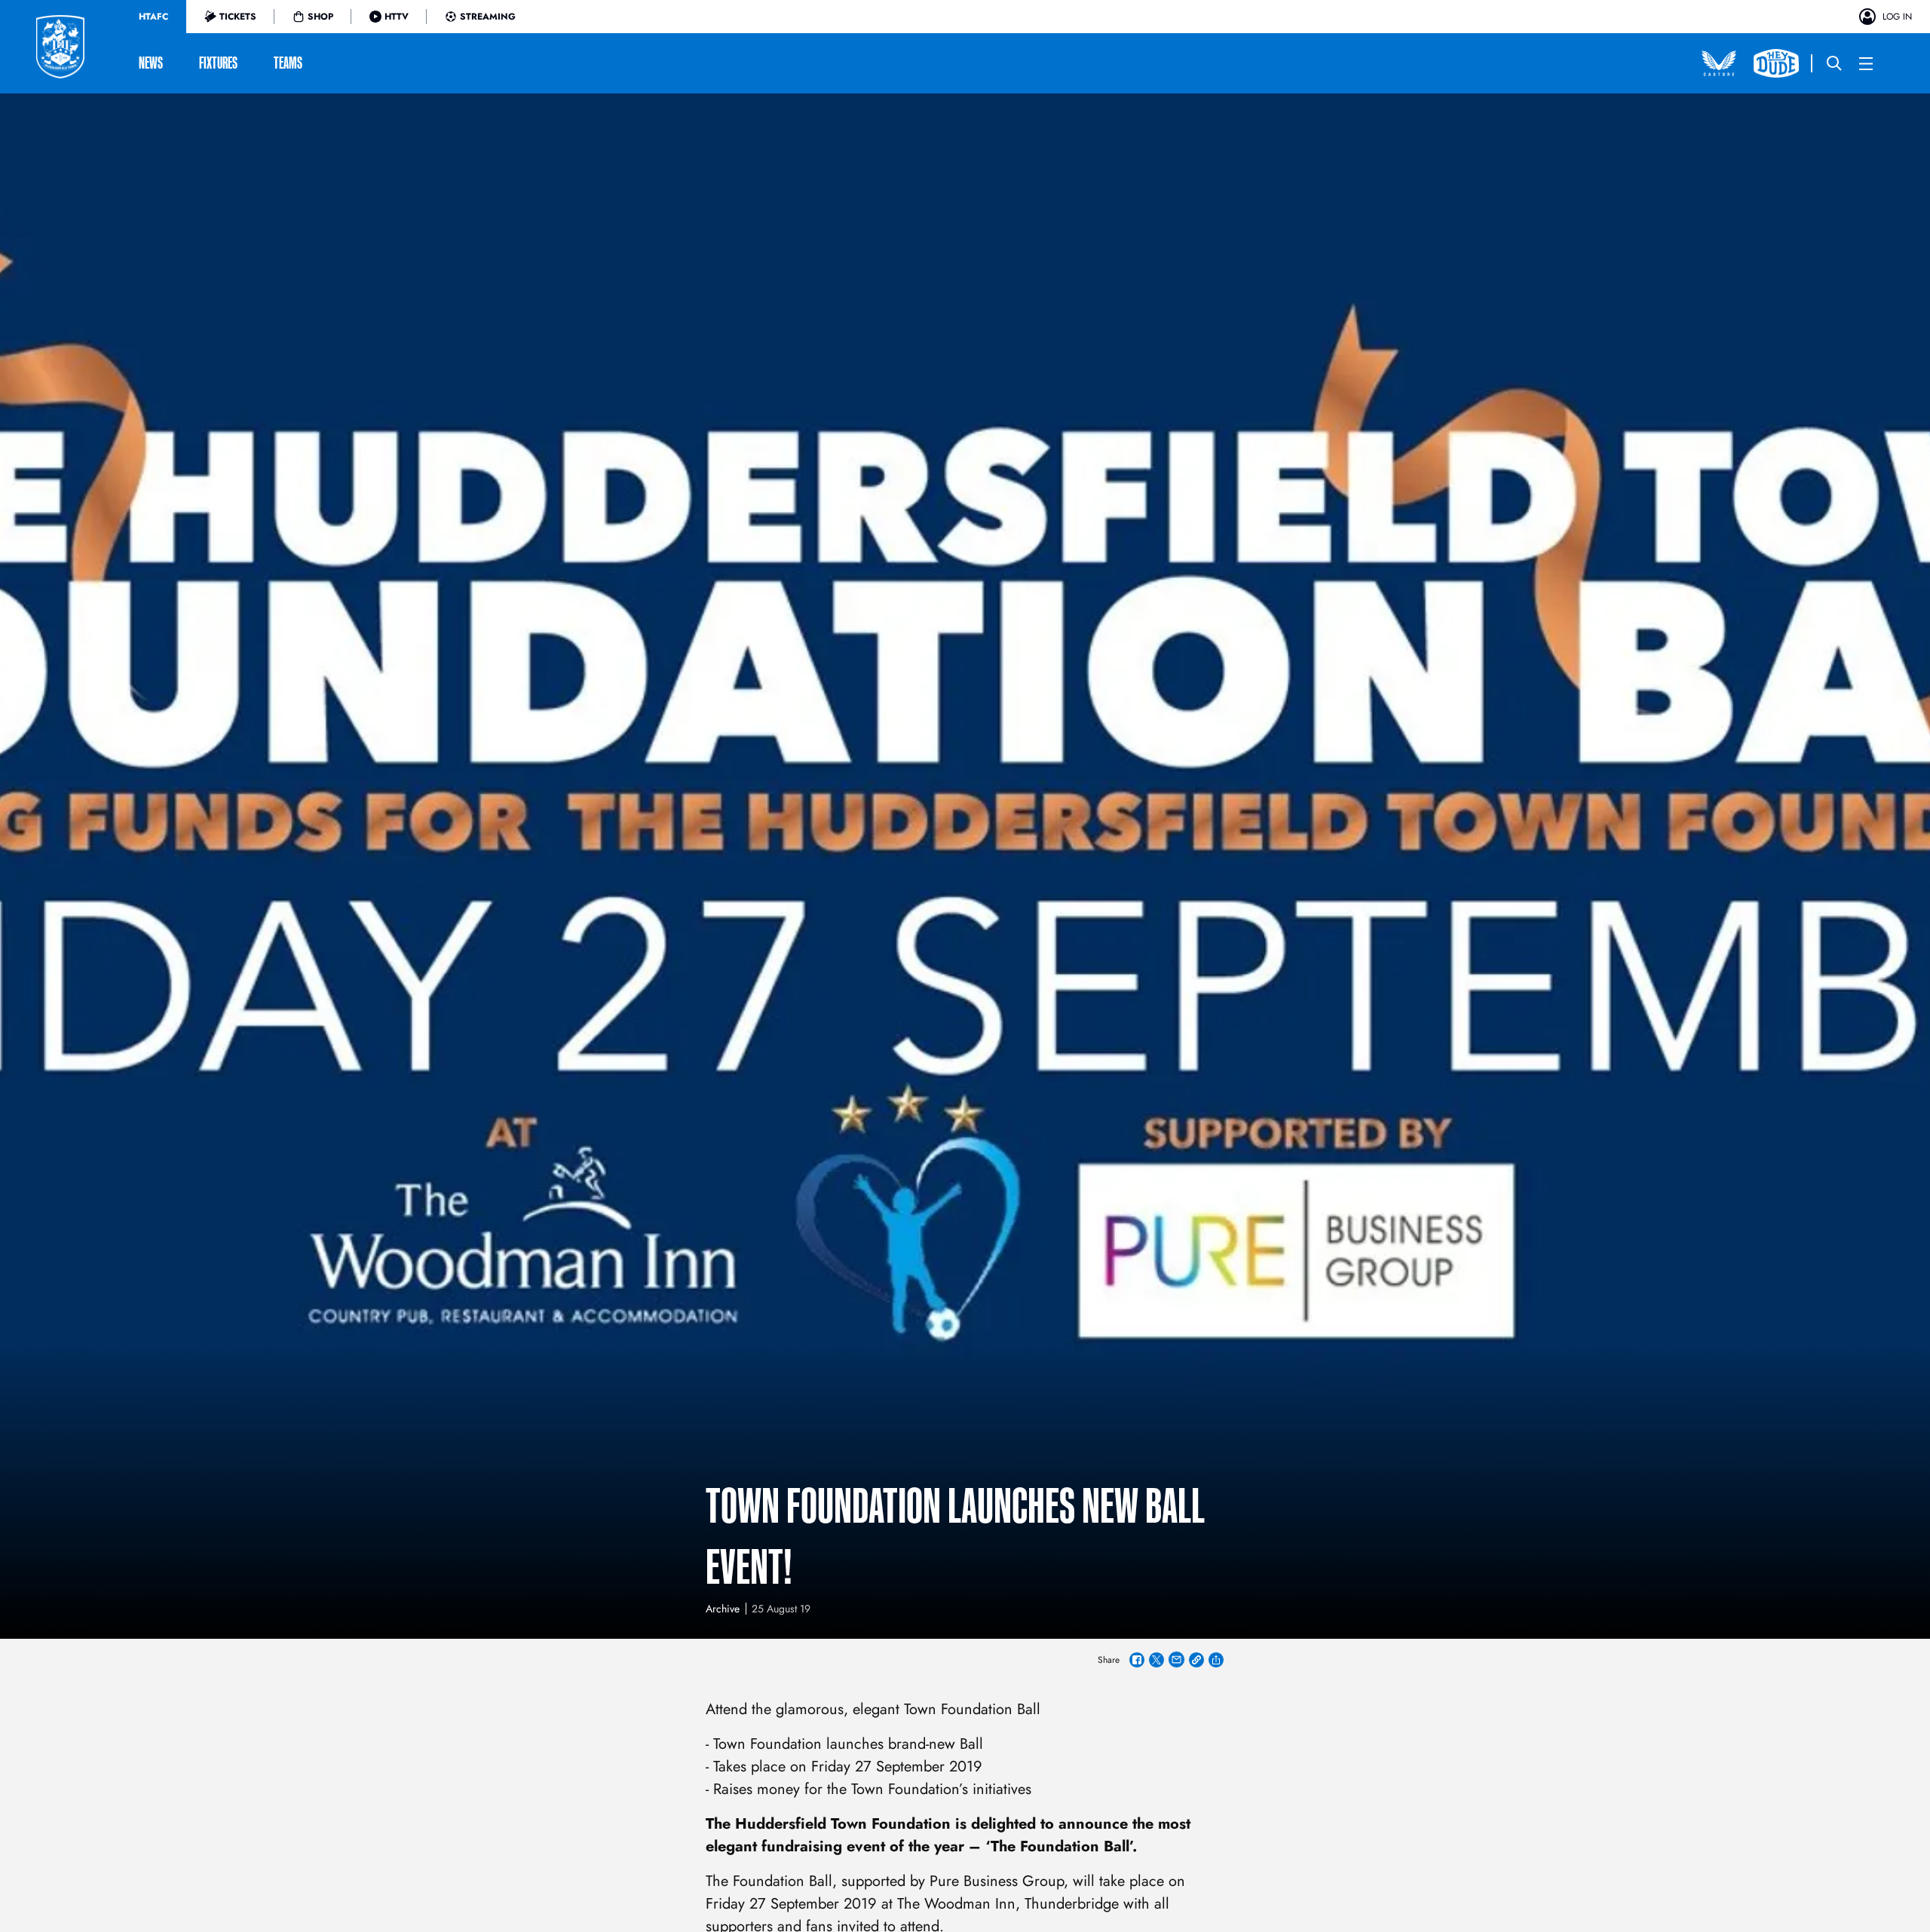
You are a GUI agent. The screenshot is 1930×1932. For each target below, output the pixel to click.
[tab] (153, 17)
